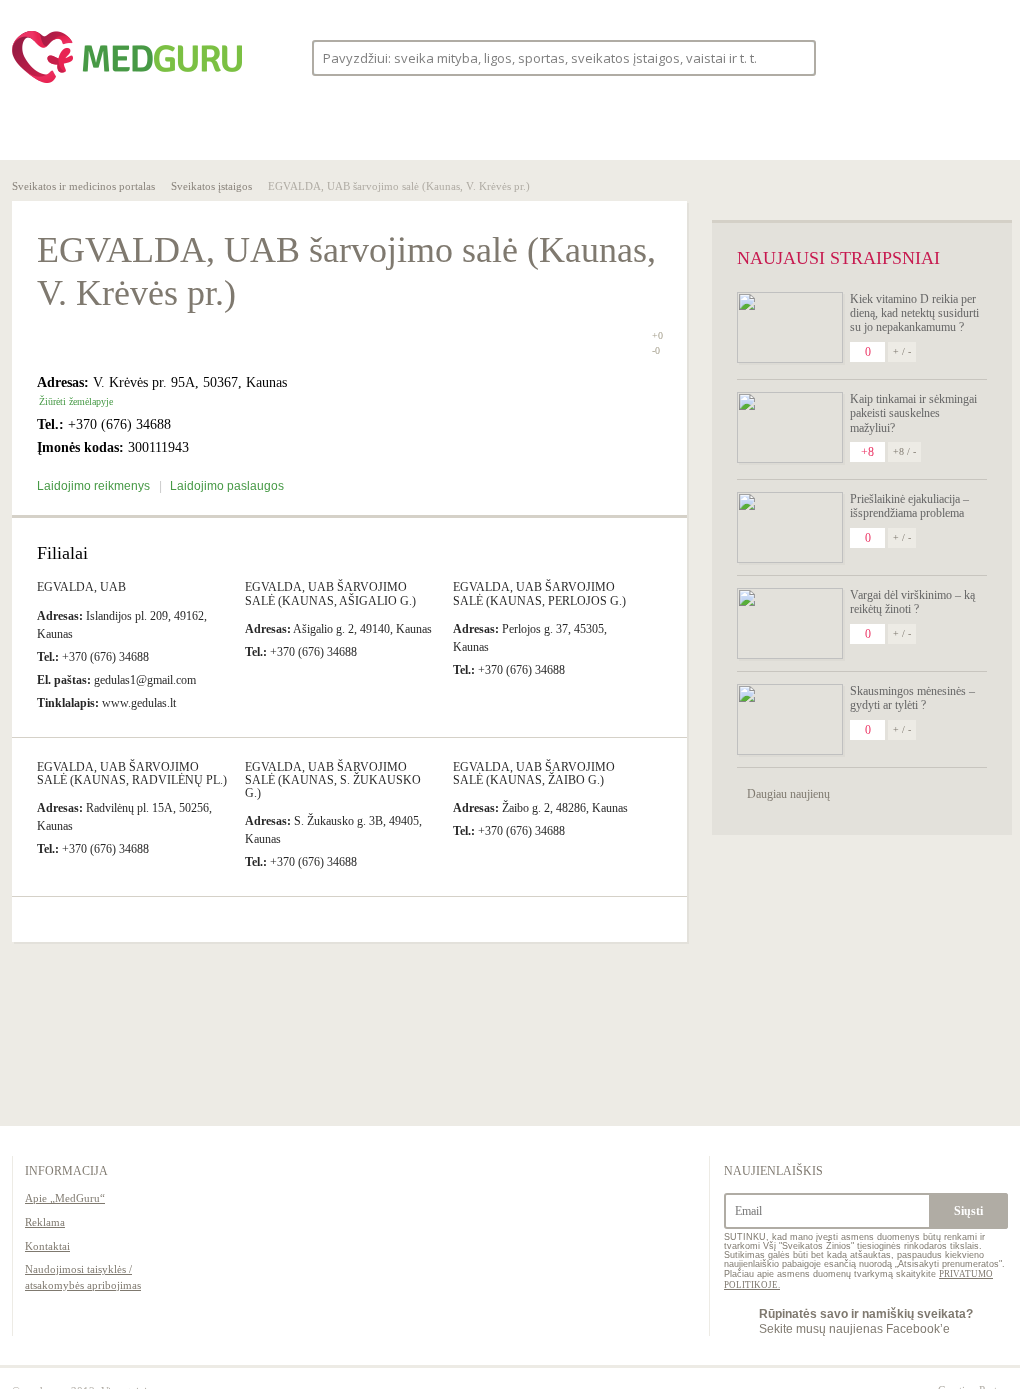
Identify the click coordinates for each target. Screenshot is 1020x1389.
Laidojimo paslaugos (227, 486)
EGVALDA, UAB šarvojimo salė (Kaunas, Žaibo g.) (534, 773)
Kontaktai (47, 1246)
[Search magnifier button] (794, 56)
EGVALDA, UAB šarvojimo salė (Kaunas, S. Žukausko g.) (333, 780)
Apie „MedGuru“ (65, 1198)
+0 (657, 335)
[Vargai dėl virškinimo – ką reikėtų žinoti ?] (790, 623)
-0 (656, 351)
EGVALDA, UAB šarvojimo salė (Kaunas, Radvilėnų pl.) (132, 773)
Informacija (66, 1171)
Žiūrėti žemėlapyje (76, 401)
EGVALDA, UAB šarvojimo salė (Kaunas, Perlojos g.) (539, 593)
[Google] (988, 57)
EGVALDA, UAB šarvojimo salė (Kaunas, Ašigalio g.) (330, 593)
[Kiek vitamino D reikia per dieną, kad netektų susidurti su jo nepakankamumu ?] (790, 327)
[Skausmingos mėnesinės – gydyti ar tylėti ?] (790, 719)
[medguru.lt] (127, 83)
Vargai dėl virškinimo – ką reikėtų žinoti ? (912, 602)
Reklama (45, 1222)
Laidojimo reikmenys (95, 486)
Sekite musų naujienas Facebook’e (866, 1321)
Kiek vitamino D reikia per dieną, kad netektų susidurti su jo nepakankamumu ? (914, 313)
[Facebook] (912, 57)
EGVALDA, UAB (81, 587)
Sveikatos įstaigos (211, 186)
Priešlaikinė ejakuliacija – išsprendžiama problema (909, 506)
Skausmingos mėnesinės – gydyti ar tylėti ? (912, 698)
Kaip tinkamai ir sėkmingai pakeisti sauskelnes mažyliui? (913, 413)
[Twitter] (950, 57)
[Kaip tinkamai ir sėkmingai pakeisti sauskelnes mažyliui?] (790, 427)
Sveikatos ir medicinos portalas (83, 186)
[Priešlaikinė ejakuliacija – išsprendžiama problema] (790, 527)
